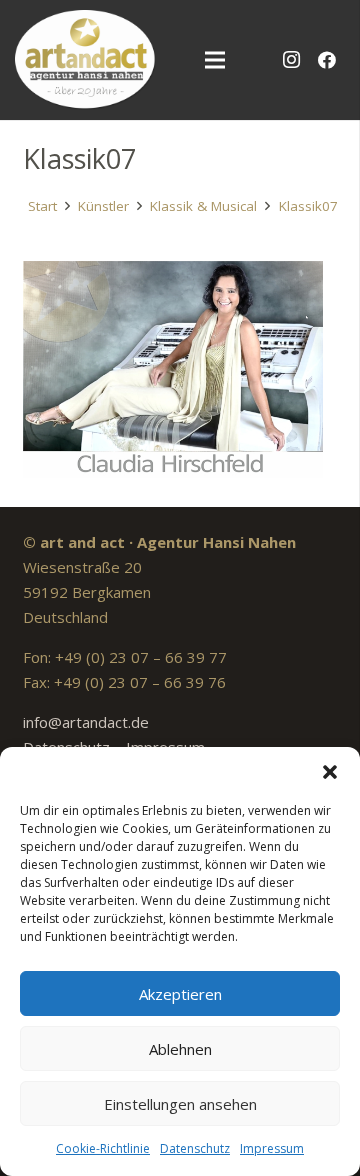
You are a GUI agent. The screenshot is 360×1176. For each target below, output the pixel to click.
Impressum (272, 1148)
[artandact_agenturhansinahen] (85, 60)
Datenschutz (195, 1148)
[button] (330, 772)
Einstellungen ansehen (180, 1104)
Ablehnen (180, 1049)
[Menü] (215, 60)
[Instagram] (291, 60)
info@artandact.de (86, 722)
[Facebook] (327, 60)
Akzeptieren (180, 994)
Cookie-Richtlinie (103, 1148)
